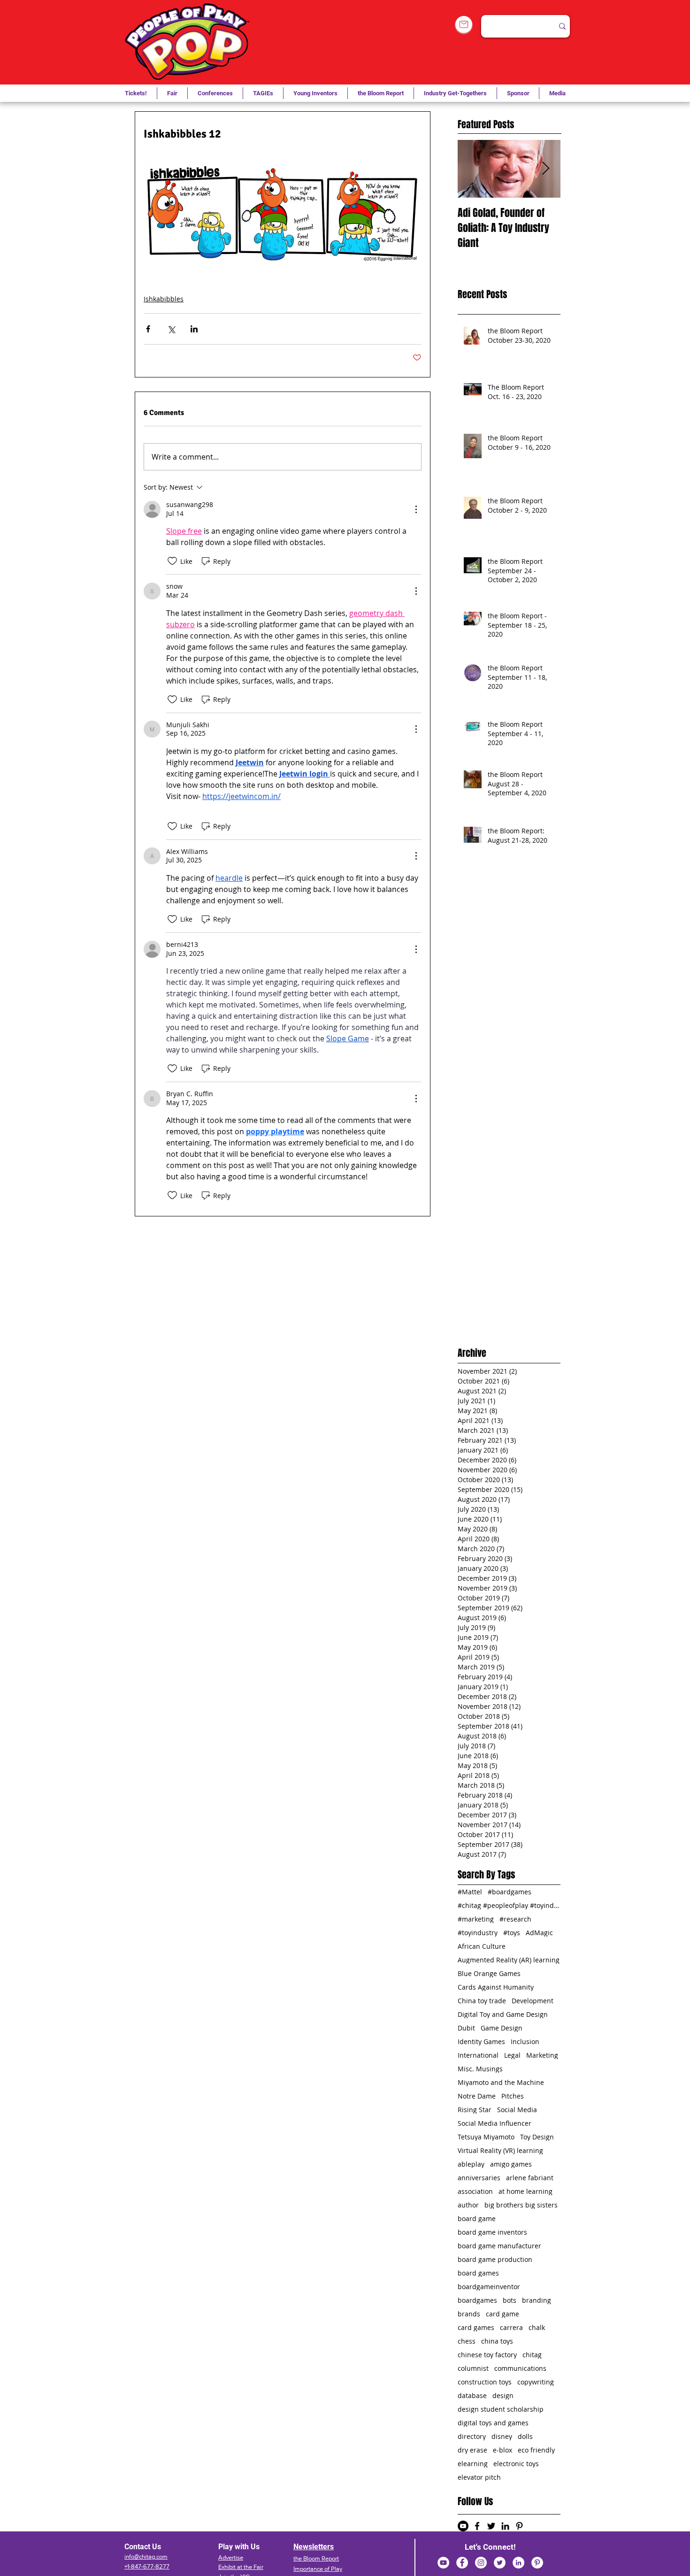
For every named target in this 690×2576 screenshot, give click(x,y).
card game (502, 2314)
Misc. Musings (480, 2069)
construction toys (485, 2382)
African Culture (482, 1946)
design (503, 2395)
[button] (263, 93)
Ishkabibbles (164, 299)
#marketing (476, 1919)
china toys (497, 2341)
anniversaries (479, 2178)
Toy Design (537, 2137)
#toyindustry (478, 1933)
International (478, 2055)
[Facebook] (462, 2563)
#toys (512, 1933)
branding (537, 2300)
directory (472, 2436)
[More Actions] (416, 509)
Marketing (542, 2055)
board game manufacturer (499, 2246)
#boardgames (510, 1892)
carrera (511, 2327)
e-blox (502, 2450)
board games (478, 2273)
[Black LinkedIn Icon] (505, 2526)
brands (469, 2314)
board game (477, 2218)
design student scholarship (501, 2409)
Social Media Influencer (494, 2123)
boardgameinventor (489, 2287)
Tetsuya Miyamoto (486, 2137)
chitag (532, 2355)
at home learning (525, 2191)
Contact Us (143, 2547)
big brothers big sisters (521, 2205)
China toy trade (482, 2001)
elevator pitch (479, 2477)
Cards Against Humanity (496, 1987)
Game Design (502, 2028)
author (468, 2205)
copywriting (536, 2382)
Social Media (517, 2110)
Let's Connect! (490, 2547)
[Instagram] (481, 2563)
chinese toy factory (487, 2355)
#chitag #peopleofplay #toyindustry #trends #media (509, 1905)
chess (467, 2341)
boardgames (477, 2300)
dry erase (472, 2450)
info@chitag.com (146, 2557)
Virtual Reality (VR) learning (500, 2150)
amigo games (511, 2164)
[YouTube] (443, 2563)
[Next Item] (545, 169)
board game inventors (492, 2232)
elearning (473, 2464)
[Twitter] (500, 2563)
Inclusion (525, 2042)
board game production (495, 2259)
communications (520, 2368)
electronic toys (516, 2464)
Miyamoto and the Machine (501, 2082)
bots (510, 2300)
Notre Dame (477, 2096)
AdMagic (539, 1933)
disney (502, 2436)
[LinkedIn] (518, 2563)
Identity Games (481, 2042)
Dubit (466, 2028)
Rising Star (475, 2110)
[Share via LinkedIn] (194, 329)
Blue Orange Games (489, 1973)
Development (533, 2001)
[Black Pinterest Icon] (519, 2526)
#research (515, 1919)
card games (476, 2327)
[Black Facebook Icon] (477, 2526)
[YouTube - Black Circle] (463, 2526)
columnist (473, 2368)
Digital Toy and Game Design (503, 2014)
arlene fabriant (530, 2178)
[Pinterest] (537, 2563)
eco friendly (536, 2450)
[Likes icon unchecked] (172, 561)
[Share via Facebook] (148, 329)
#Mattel (470, 1892)
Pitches (513, 2096)
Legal (512, 2055)
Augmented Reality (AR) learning (509, 1960)
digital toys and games (493, 2423)
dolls (525, 2436)
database (472, 2395)
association (475, 2191)
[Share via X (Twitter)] (171, 329)
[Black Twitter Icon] (491, 2526)
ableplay (471, 2164)
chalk (537, 2327)
